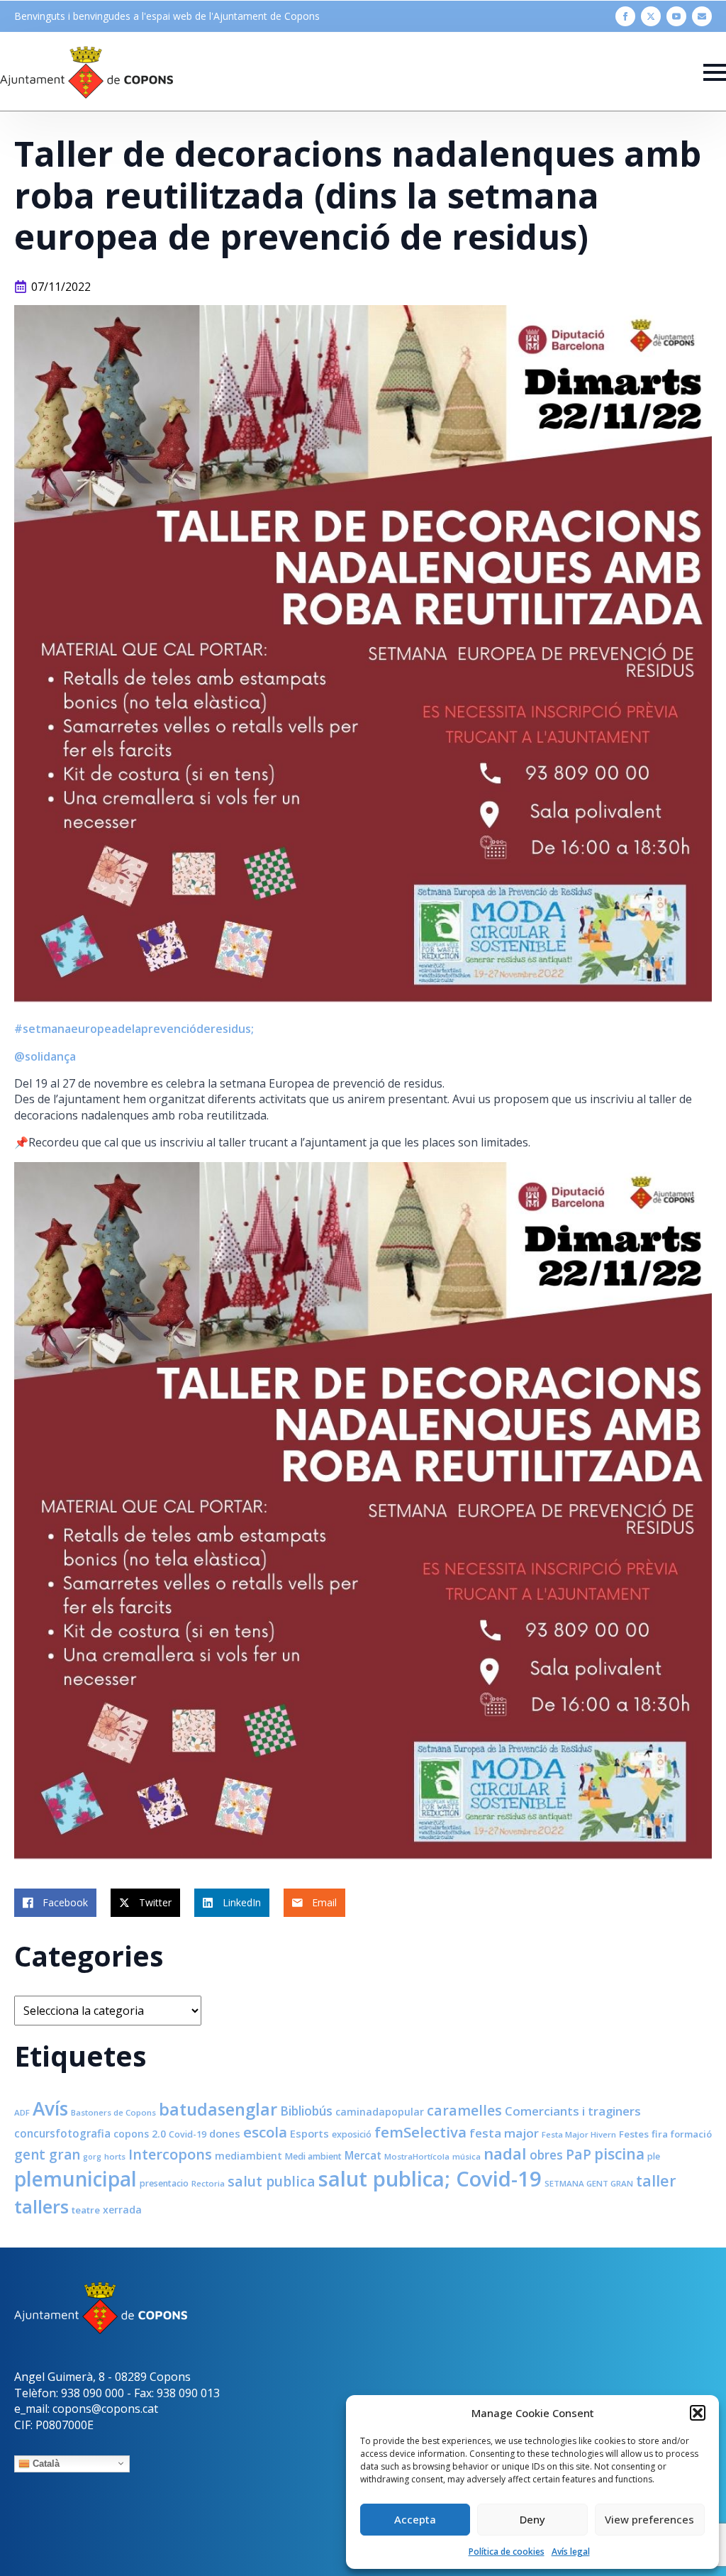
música (467, 2156)
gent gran (47, 2155)
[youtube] (676, 16)
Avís (50, 2108)
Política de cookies (507, 2552)
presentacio (164, 2183)
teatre (86, 2210)
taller (656, 2180)
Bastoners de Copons (113, 2112)
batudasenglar (218, 2109)
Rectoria (208, 2183)
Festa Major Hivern (579, 2134)
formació (691, 2134)
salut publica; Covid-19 (430, 2179)
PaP (579, 2154)
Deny (532, 2519)
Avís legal (571, 2552)
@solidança (45, 1056)
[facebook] (625, 16)
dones (225, 2133)
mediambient (248, 2156)
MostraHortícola (417, 2156)
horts (115, 2156)
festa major (504, 2133)
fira (660, 2134)
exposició (352, 2134)
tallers (41, 2206)
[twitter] (651, 16)
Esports (309, 2133)
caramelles (464, 2110)
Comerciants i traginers (573, 2111)
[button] (698, 2413)
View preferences (649, 2519)
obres (546, 2155)
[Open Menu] (715, 72)
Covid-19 (188, 2134)
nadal (505, 2154)
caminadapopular (380, 2112)
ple (654, 2156)
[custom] (702, 16)
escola (265, 2132)
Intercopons (170, 2154)
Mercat (363, 2155)
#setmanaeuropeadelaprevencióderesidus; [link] (134, 1029)
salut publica (272, 2181)
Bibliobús (306, 2111)
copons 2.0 (140, 2134)
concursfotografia (62, 2133)
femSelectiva (420, 2132)
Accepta (415, 2519)
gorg (92, 2157)
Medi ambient (313, 2156)
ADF (22, 2112)
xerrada (122, 2210)
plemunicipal (76, 2179)
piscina (619, 2154)
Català (45, 2463)
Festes (634, 2134)
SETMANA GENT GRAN (589, 2183)
